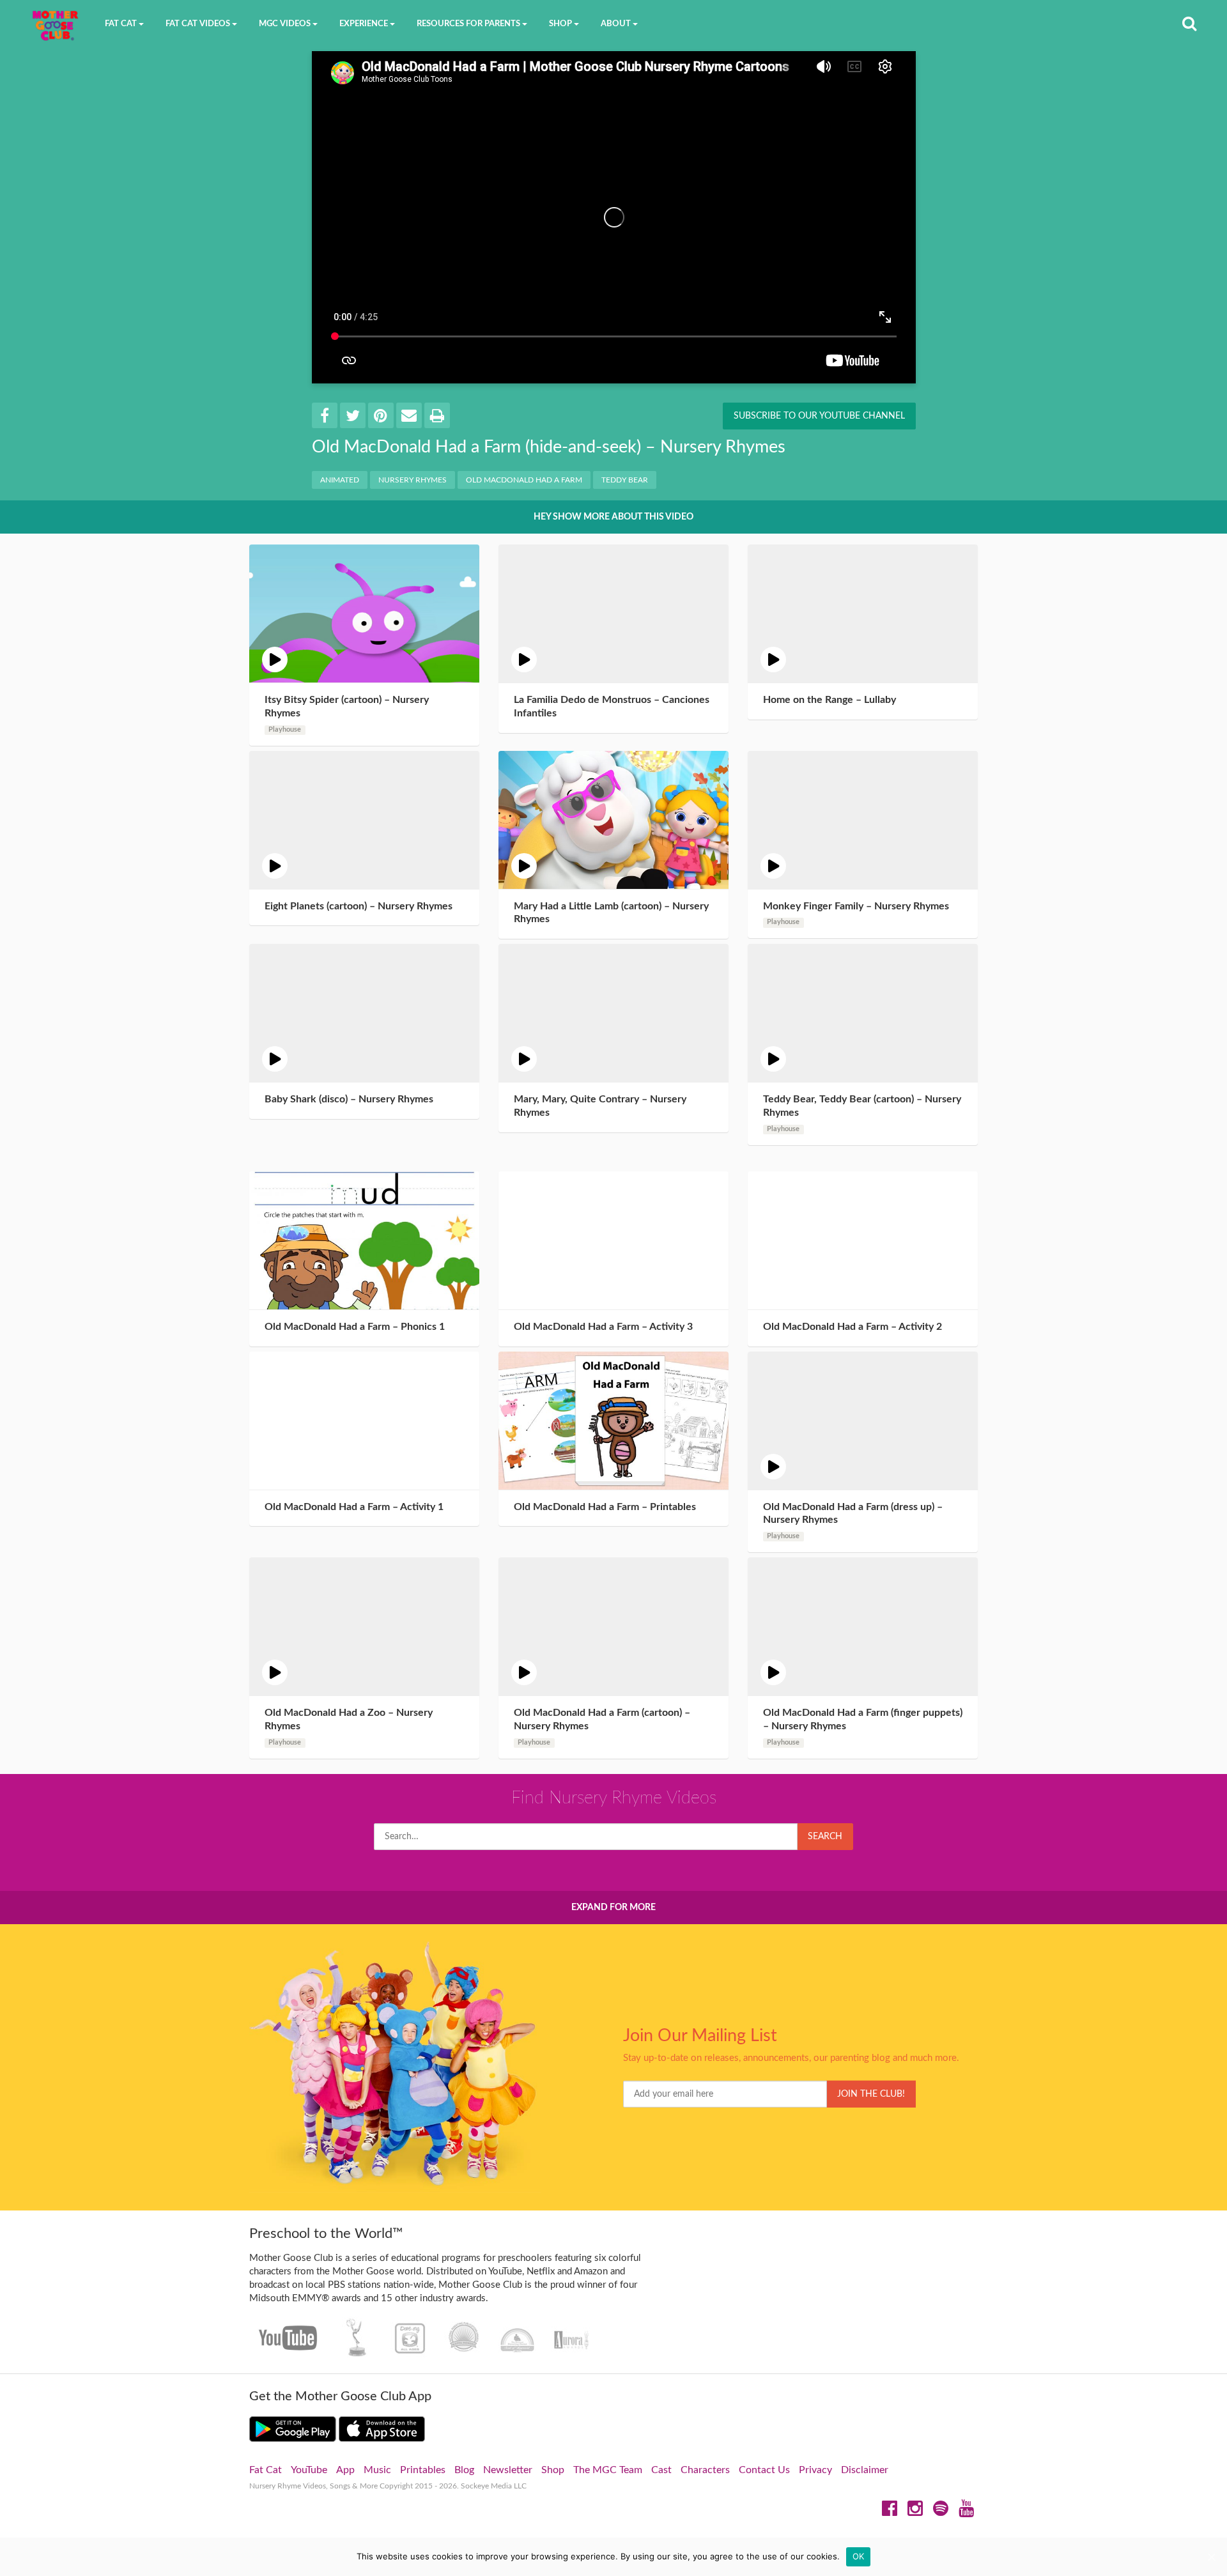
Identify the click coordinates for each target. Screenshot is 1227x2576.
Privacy (815, 2470)
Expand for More (613, 1908)
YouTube (309, 2470)
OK (859, 2556)
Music (377, 2470)
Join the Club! (871, 2094)
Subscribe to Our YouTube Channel (819, 416)
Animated (340, 480)
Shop (553, 2470)
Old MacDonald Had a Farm (524, 480)
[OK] (1211, 2557)
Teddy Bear (625, 480)
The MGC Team (608, 2470)
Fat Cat (266, 2470)
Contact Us (764, 2470)
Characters (705, 2470)
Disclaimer (865, 2470)
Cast (661, 2470)
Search (825, 1837)
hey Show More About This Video (613, 517)
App (345, 2470)
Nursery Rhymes (413, 480)
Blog (464, 2470)
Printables (423, 2470)
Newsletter (508, 2470)
